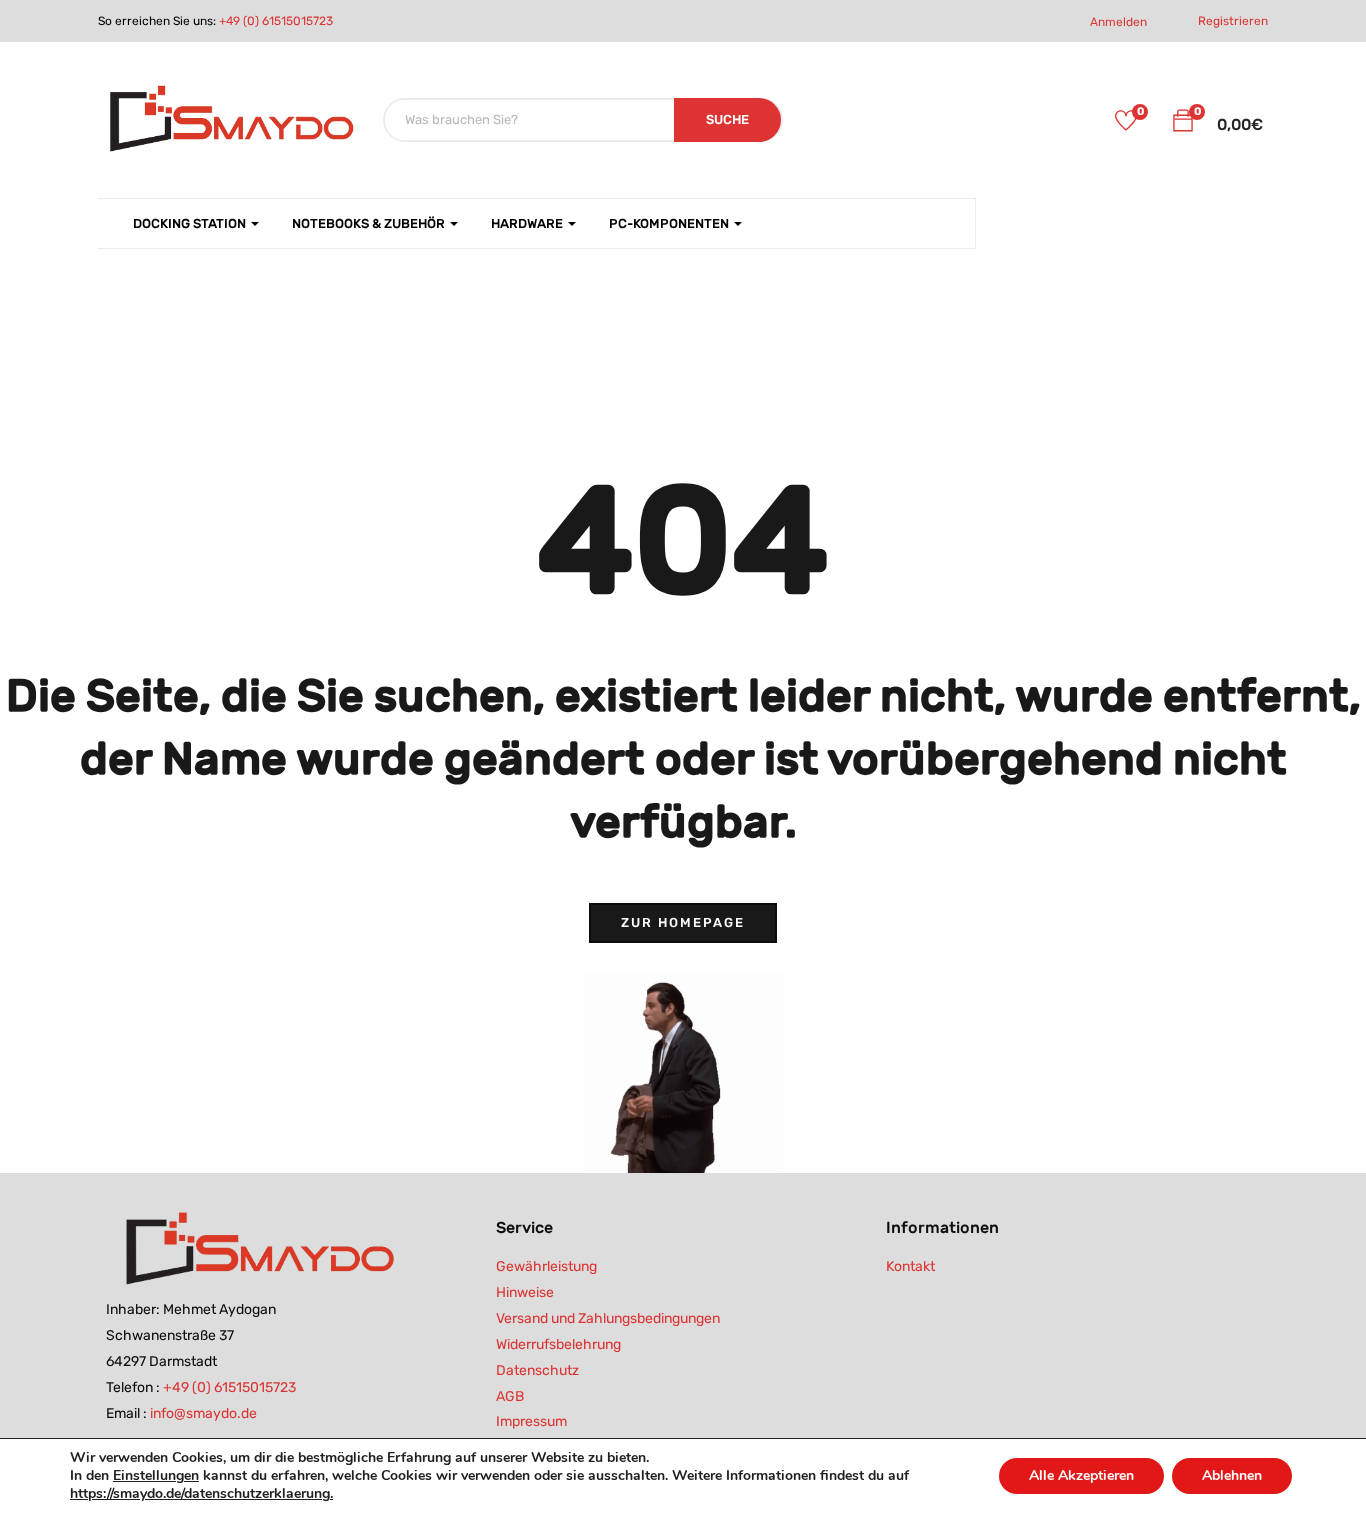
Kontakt (910, 1266)
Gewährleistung (546, 1266)
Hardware (528, 223)
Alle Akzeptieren (1081, 1475)
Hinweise (525, 1292)
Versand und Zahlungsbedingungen (608, 1318)
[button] (1183, 124)
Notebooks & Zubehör (370, 223)
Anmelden (1118, 22)
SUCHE (727, 119)
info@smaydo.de (203, 1413)
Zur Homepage (683, 922)
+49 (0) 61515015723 (276, 21)
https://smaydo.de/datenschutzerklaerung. (201, 1493)
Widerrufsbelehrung (558, 1344)
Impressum (531, 1421)
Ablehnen (1232, 1475)
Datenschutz (537, 1370)
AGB (510, 1396)
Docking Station (191, 223)
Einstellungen (156, 1476)
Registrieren (1233, 21)
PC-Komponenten (670, 223)
